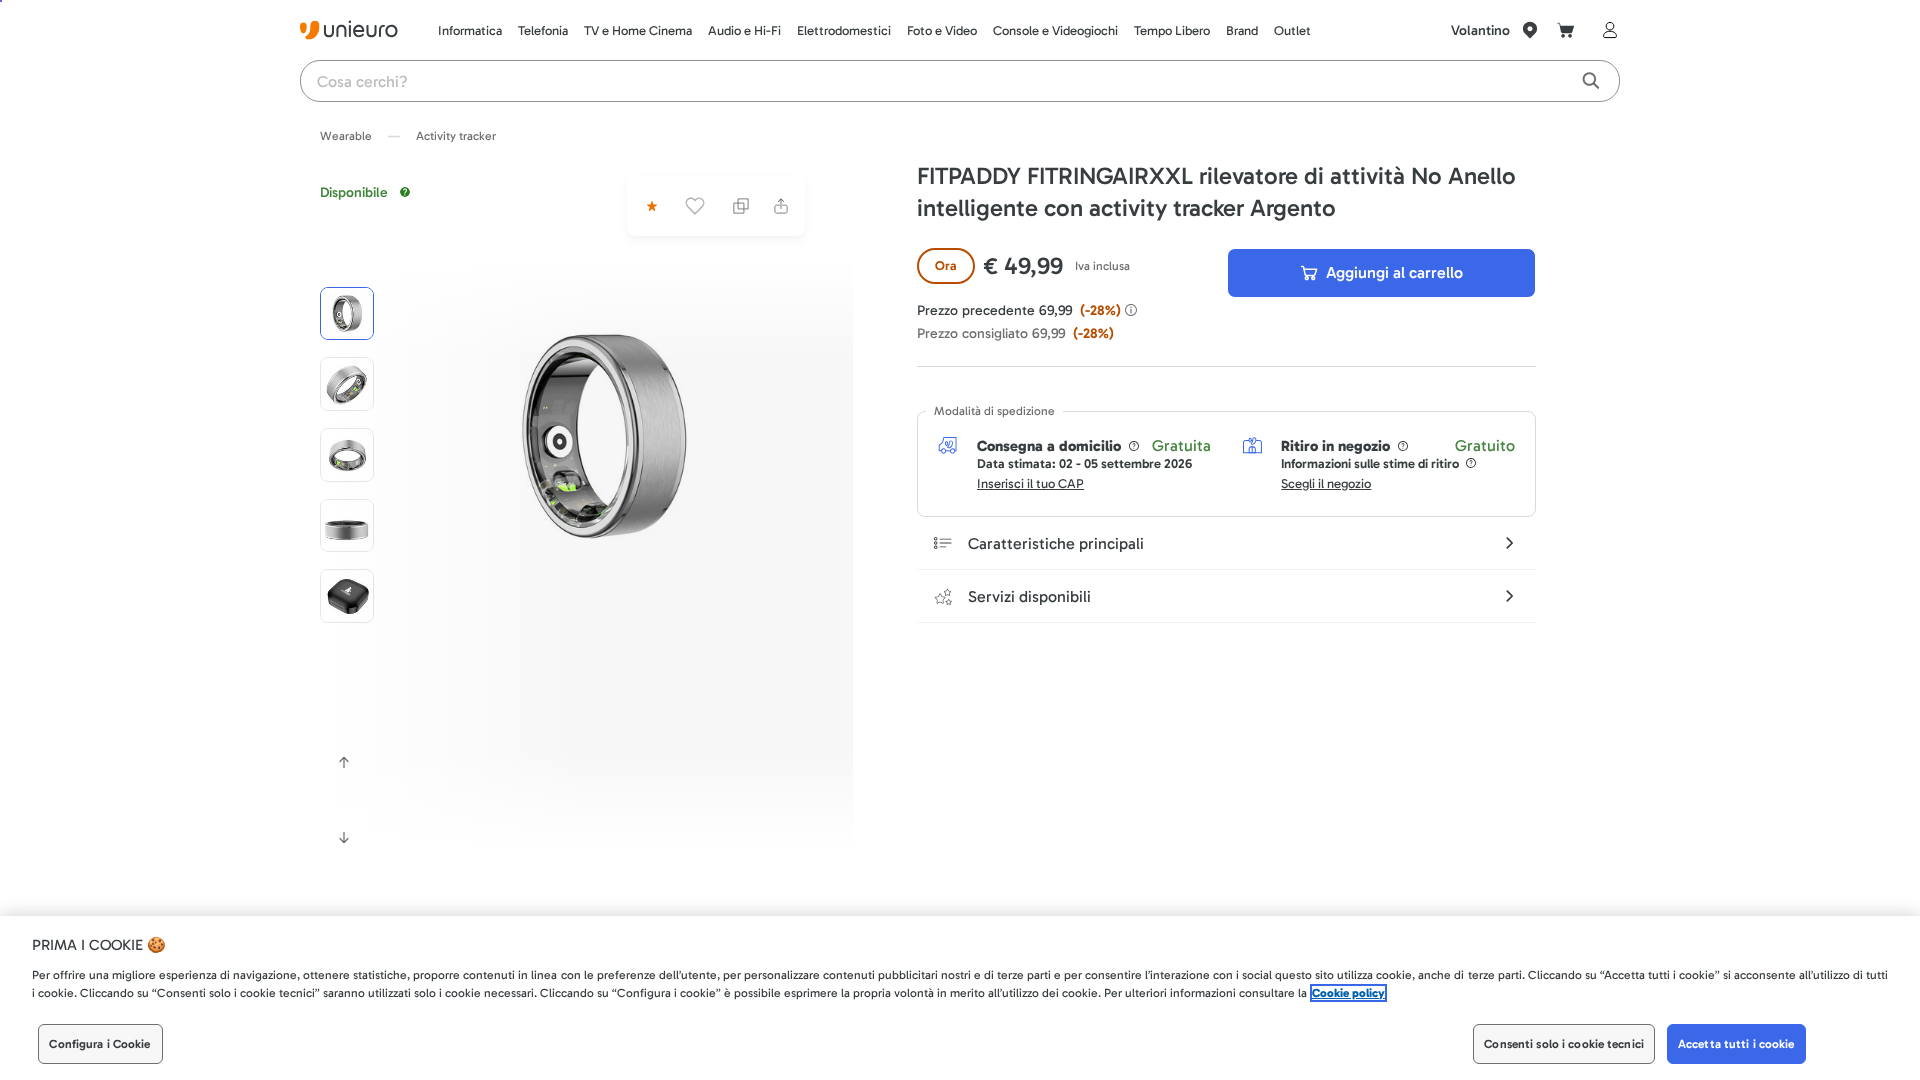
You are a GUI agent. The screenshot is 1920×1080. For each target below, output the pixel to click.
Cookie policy (1348, 993)
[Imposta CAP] (1530, 30)
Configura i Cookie (99, 1044)
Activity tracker (456, 136)
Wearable (346, 136)
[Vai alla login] (1606, 30)
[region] (960, 998)
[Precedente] (344, 762)
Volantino (1480, 30)
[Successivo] (344, 838)
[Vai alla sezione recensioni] (650, 206)
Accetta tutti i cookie (1736, 1044)
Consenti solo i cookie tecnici (1564, 1044)
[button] (603, 436)
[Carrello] (1566, 30)
